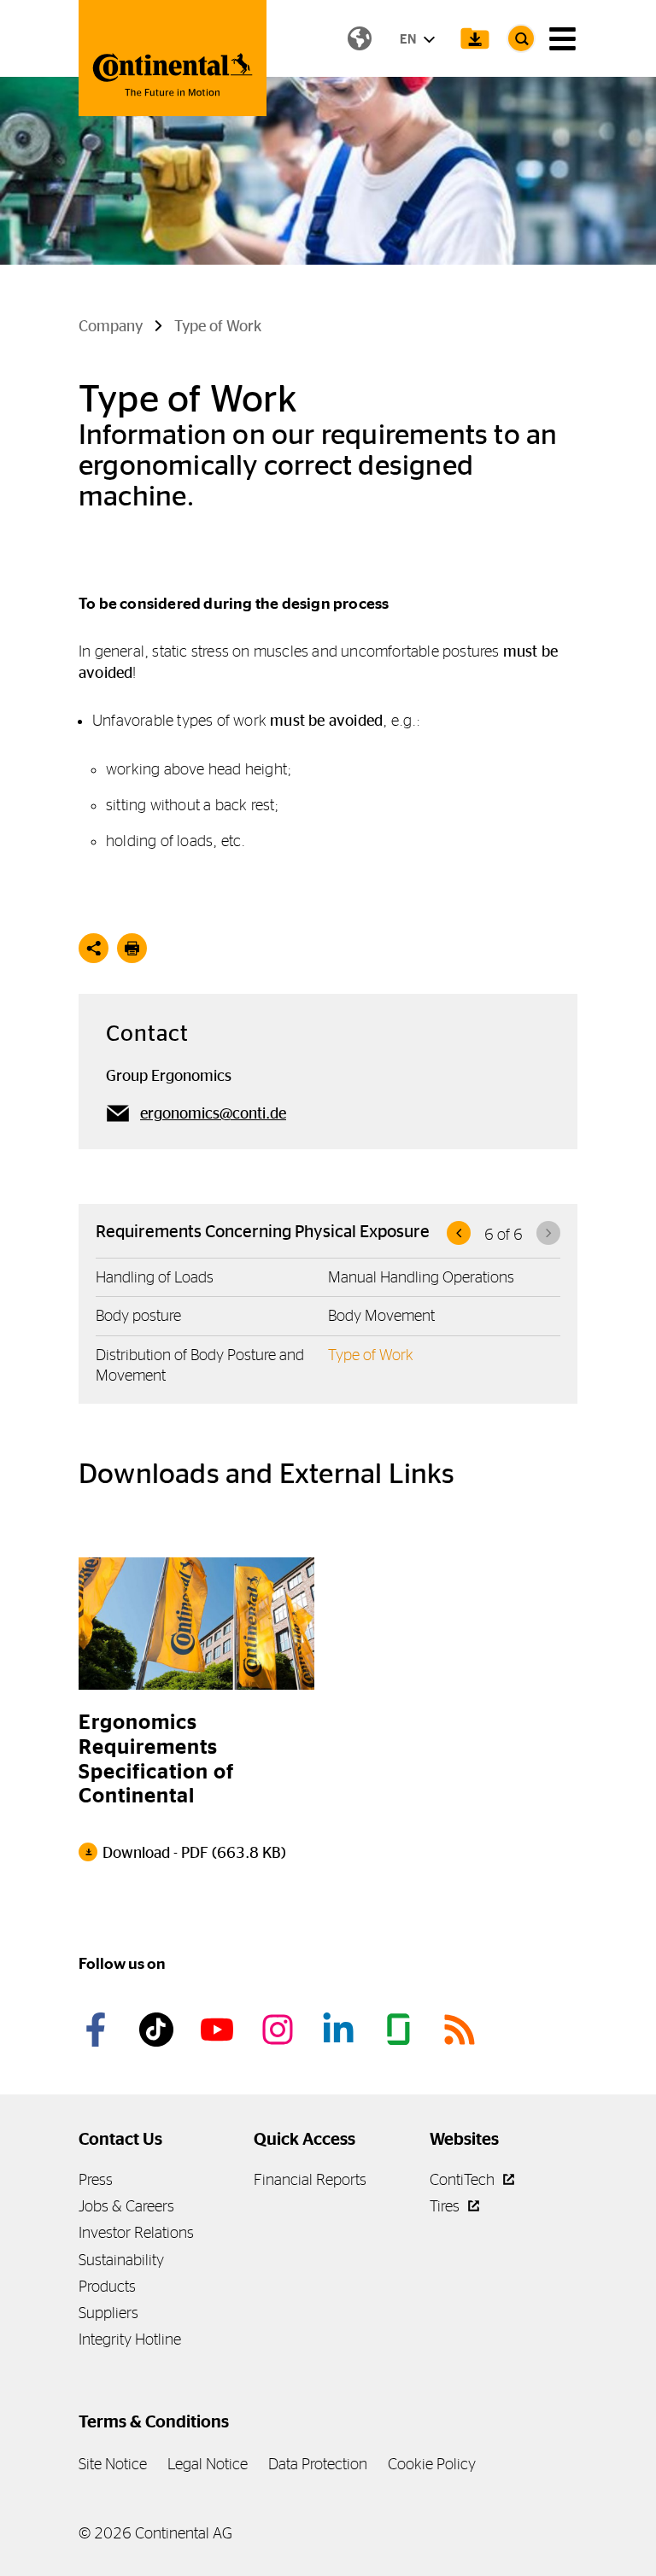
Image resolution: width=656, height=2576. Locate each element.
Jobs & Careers (126, 2206)
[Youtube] (220, 2030)
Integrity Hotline (130, 2339)
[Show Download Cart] (475, 38)
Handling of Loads (155, 1277)
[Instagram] (280, 2030)
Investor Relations (136, 2232)
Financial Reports (310, 2179)
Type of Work (371, 1355)
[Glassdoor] (401, 2030)
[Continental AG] (173, 58)
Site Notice (113, 2464)
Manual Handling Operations (421, 1277)
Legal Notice (208, 2464)
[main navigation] (562, 39)
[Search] (521, 38)
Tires (446, 2206)
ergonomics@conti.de (213, 1113)
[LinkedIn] (341, 2030)
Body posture (138, 1315)
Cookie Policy (432, 2464)
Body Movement (381, 1315)
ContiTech (464, 2179)
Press (96, 2179)
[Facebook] (98, 2030)
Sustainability (121, 2260)
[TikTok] (159, 2030)
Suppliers (108, 2313)
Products (107, 2286)
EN (409, 39)
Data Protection (318, 2464)
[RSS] (462, 2030)
